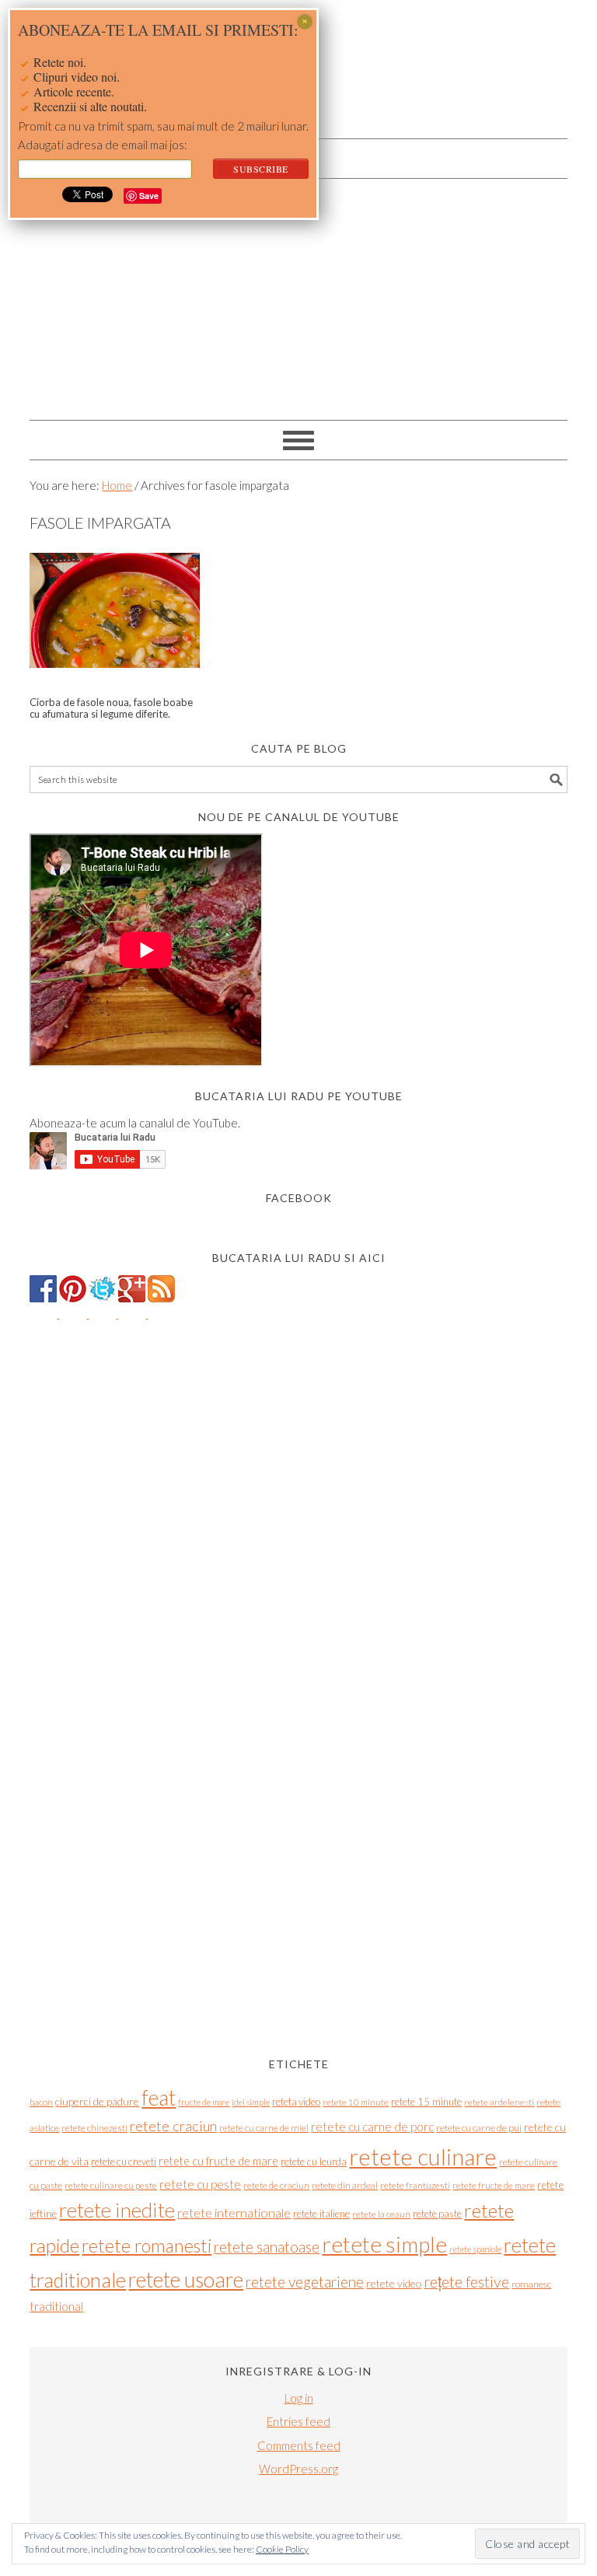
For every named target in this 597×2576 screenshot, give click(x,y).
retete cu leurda (314, 2162)
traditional (56, 2306)
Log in (299, 2398)
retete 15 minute (426, 2102)
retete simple (384, 2244)
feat (159, 2098)
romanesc (531, 2284)
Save (149, 196)
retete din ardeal (345, 2185)
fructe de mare (204, 2102)
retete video (394, 2283)
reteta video (296, 2102)
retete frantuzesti (415, 2185)
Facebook (299, 1198)
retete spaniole (475, 2249)
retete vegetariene (305, 2282)
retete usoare (186, 2279)
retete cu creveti (124, 2162)
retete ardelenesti (499, 2102)
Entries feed (298, 2421)
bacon (41, 2102)
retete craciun (173, 2126)
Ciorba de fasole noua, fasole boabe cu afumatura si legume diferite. (111, 708)
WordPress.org (298, 2469)
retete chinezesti (94, 2128)
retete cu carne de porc (372, 2127)
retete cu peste (200, 2184)
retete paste (437, 2214)
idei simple (251, 2102)
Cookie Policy (282, 2549)
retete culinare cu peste (111, 2185)
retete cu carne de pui (479, 2128)
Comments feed (299, 2445)
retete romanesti (147, 2246)
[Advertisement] (299, 295)
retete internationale (234, 2212)
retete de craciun (276, 2185)
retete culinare (423, 2157)
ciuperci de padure (97, 2101)
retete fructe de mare (494, 2185)
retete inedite (117, 2210)
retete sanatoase (267, 2247)
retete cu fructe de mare (218, 2161)
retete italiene (321, 2214)
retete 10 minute (356, 2102)
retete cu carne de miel (264, 2128)
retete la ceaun (381, 2214)
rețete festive (466, 2282)
